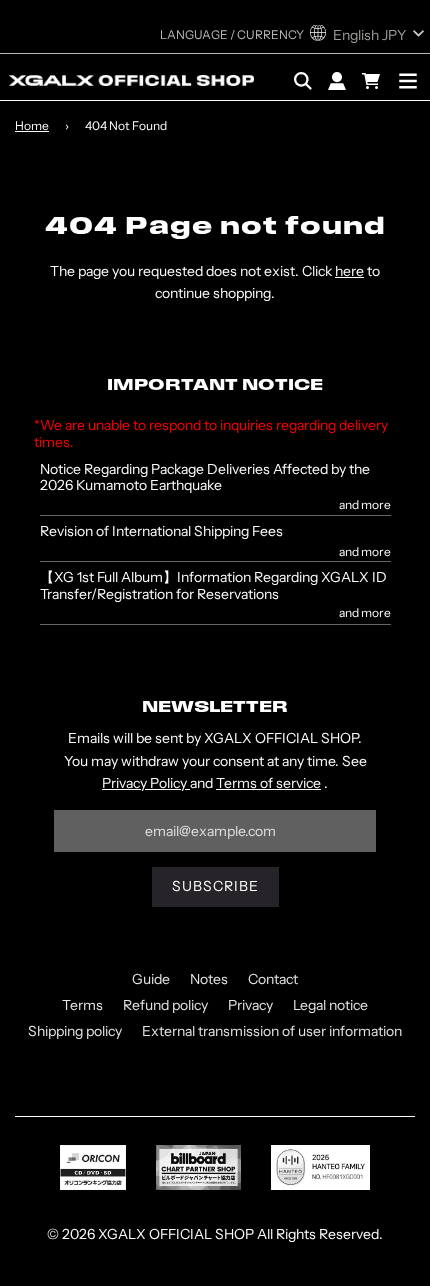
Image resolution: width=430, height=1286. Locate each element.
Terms (82, 1005)
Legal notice (330, 1005)
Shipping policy (75, 1031)
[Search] (303, 81)
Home (32, 125)
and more (364, 505)
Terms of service (268, 783)
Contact (273, 979)
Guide (151, 979)
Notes (209, 979)
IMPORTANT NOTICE (215, 386)
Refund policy (165, 1005)
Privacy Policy (146, 783)
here (349, 271)
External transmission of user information (272, 1031)
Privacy (250, 1005)
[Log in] (337, 81)
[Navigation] (408, 81)
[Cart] (373, 81)
